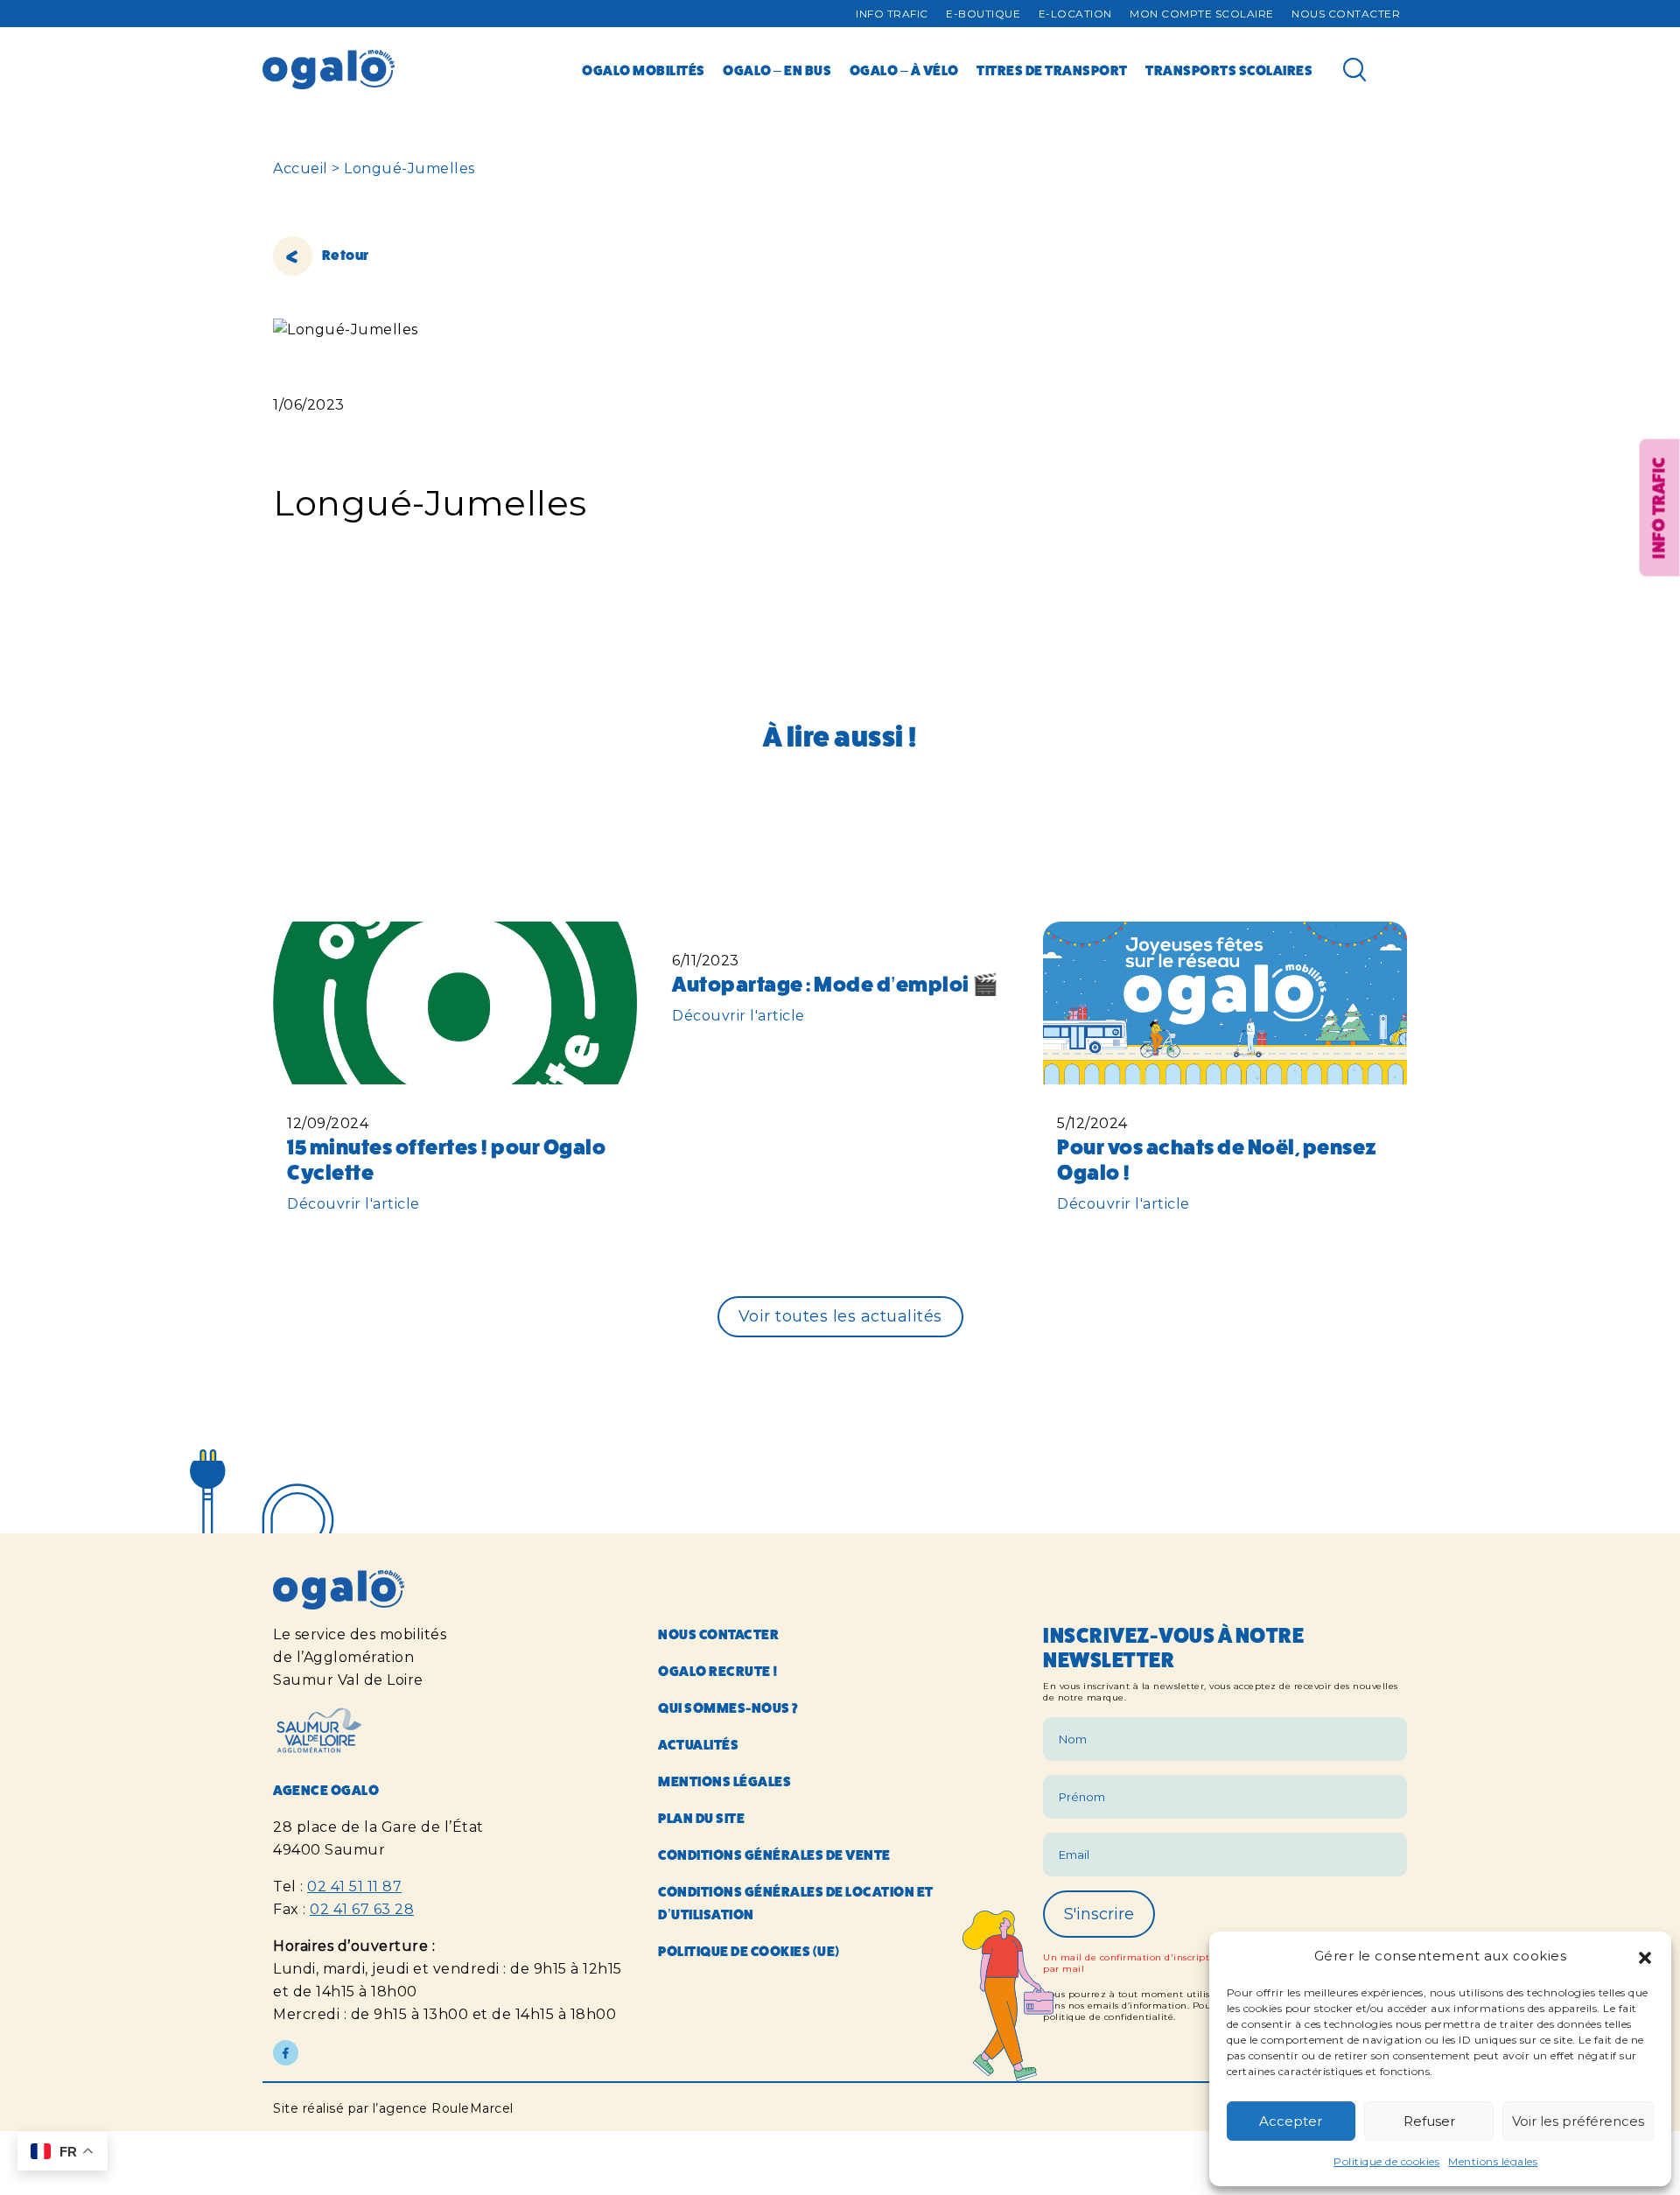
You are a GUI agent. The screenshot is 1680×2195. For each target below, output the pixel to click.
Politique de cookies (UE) (749, 1951)
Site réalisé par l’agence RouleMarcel (393, 2108)
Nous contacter (1346, 14)
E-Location (1075, 14)
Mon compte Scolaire (1202, 14)
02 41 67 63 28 (362, 1909)
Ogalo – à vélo (904, 70)
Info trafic (892, 14)
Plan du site (701, 1818)
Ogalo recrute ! (718, 1671)
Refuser (1429, 2121)
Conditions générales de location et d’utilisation (796, 1903)
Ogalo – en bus (777, 70)
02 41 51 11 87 (354, 1886)
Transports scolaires (1229, 70)
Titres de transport (1052, 70)
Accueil (301, 168)
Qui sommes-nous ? (728, 1708)
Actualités (698, 1745)
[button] (1645, 1956)
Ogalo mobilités (644, 70)
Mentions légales (1493, 2161)
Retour (344, 255)
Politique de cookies (1386, 2161)
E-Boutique (983, 14)
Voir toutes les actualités (840, 1316)
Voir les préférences (1578, 2121)
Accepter (1291, 2121)
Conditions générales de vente (774, 1855)
